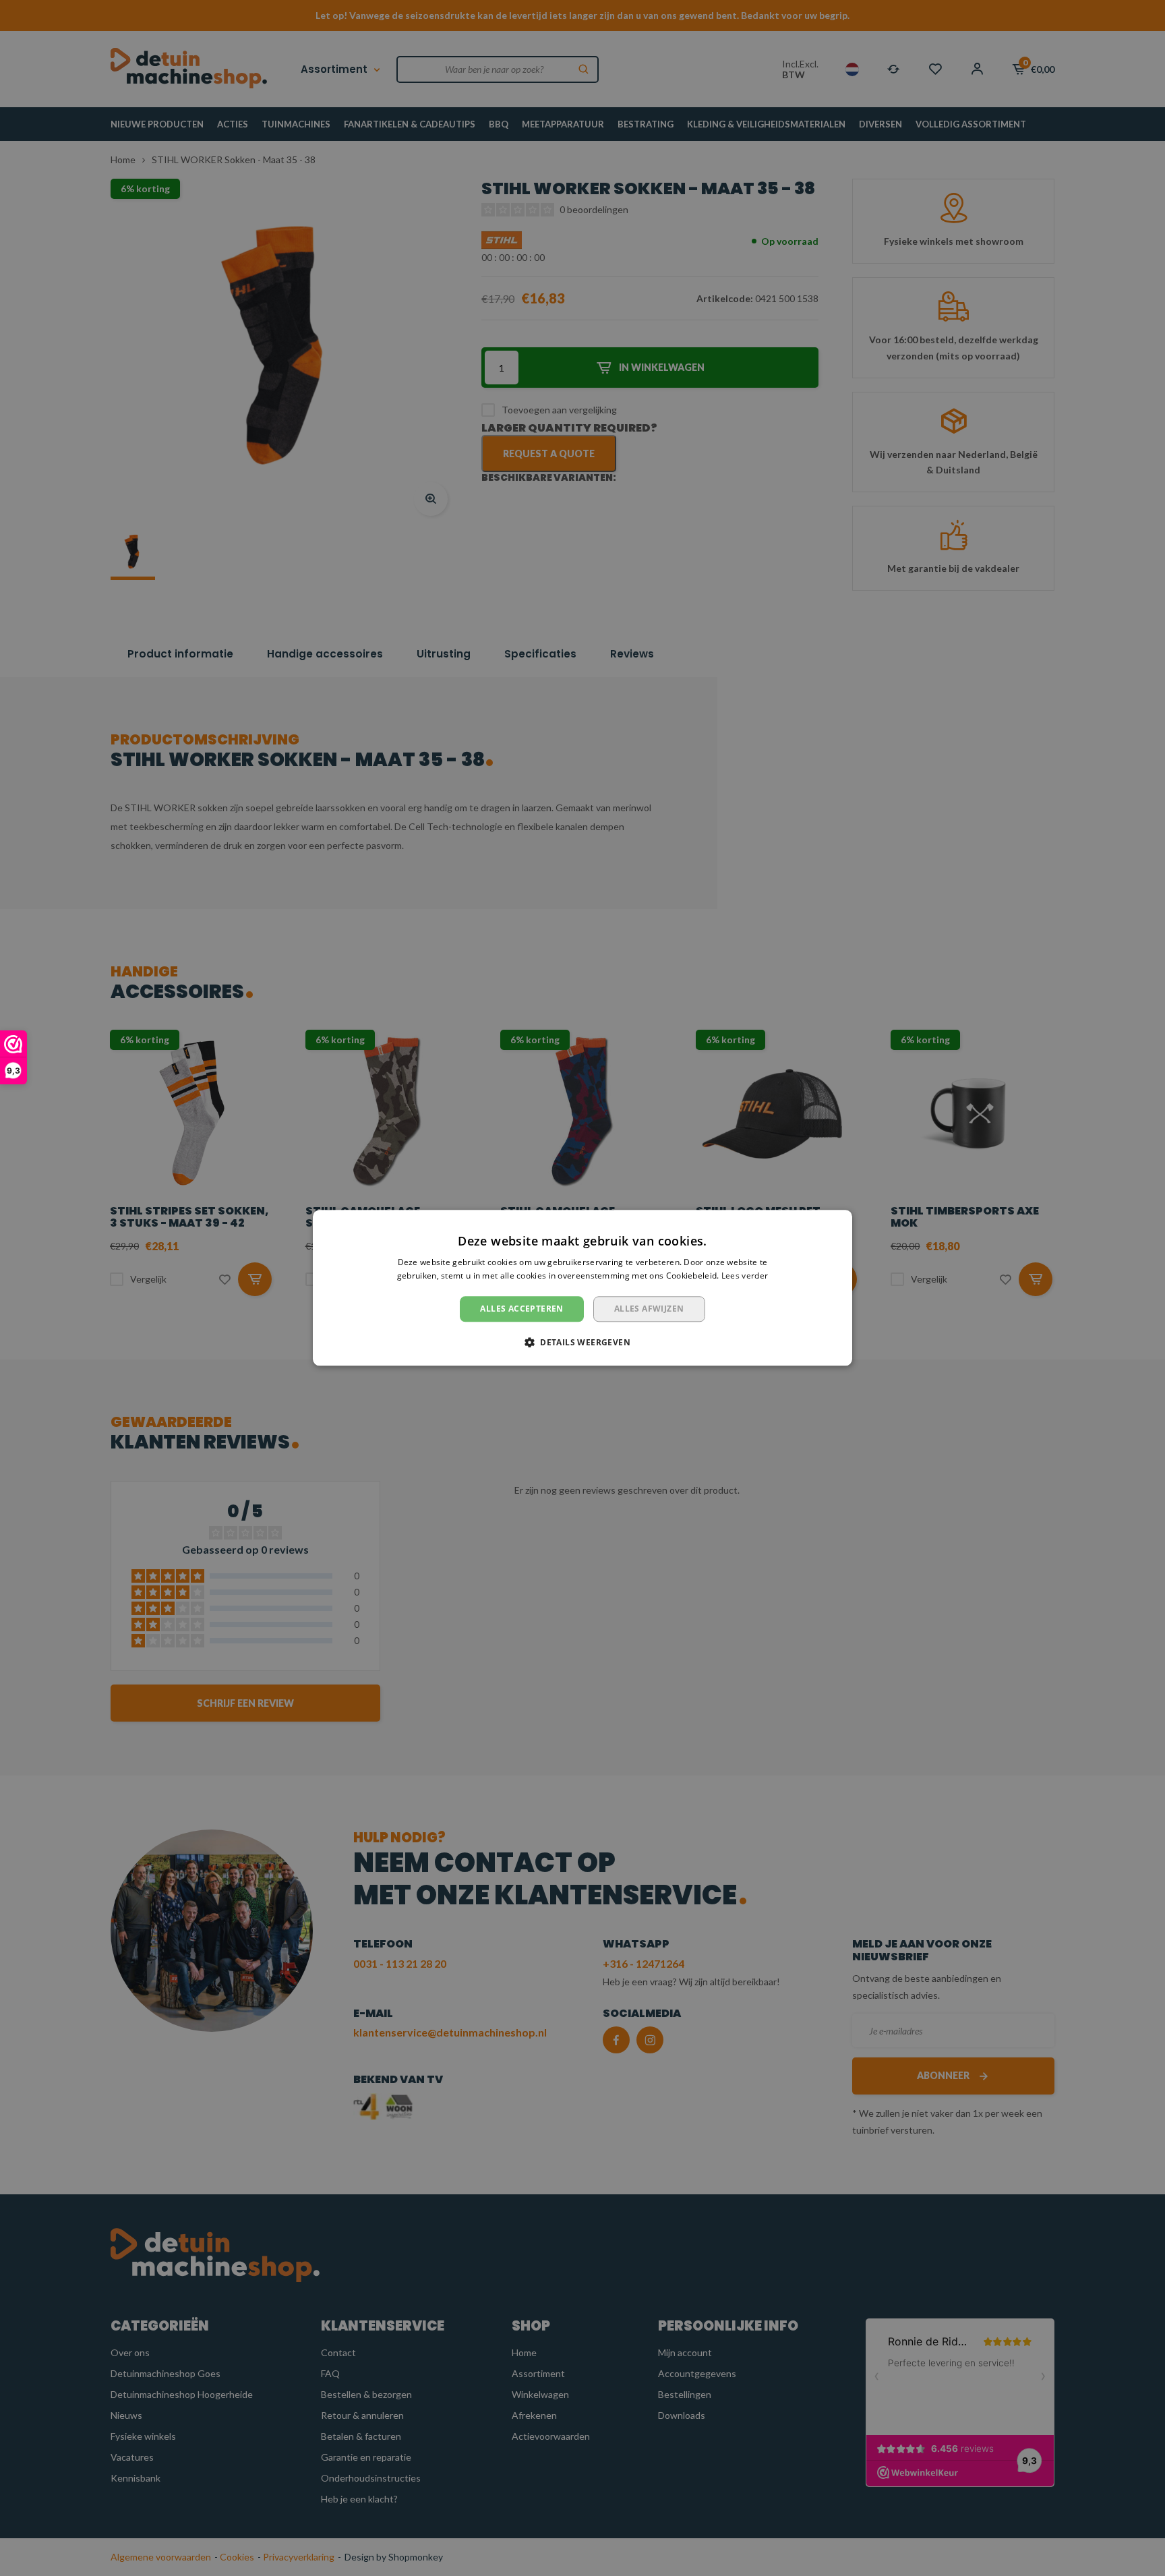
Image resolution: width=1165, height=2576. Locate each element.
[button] (582, 1343)
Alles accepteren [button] (521, 1309)
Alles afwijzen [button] (649, 1309)
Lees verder (745, 1276)
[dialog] (582, 1288)
